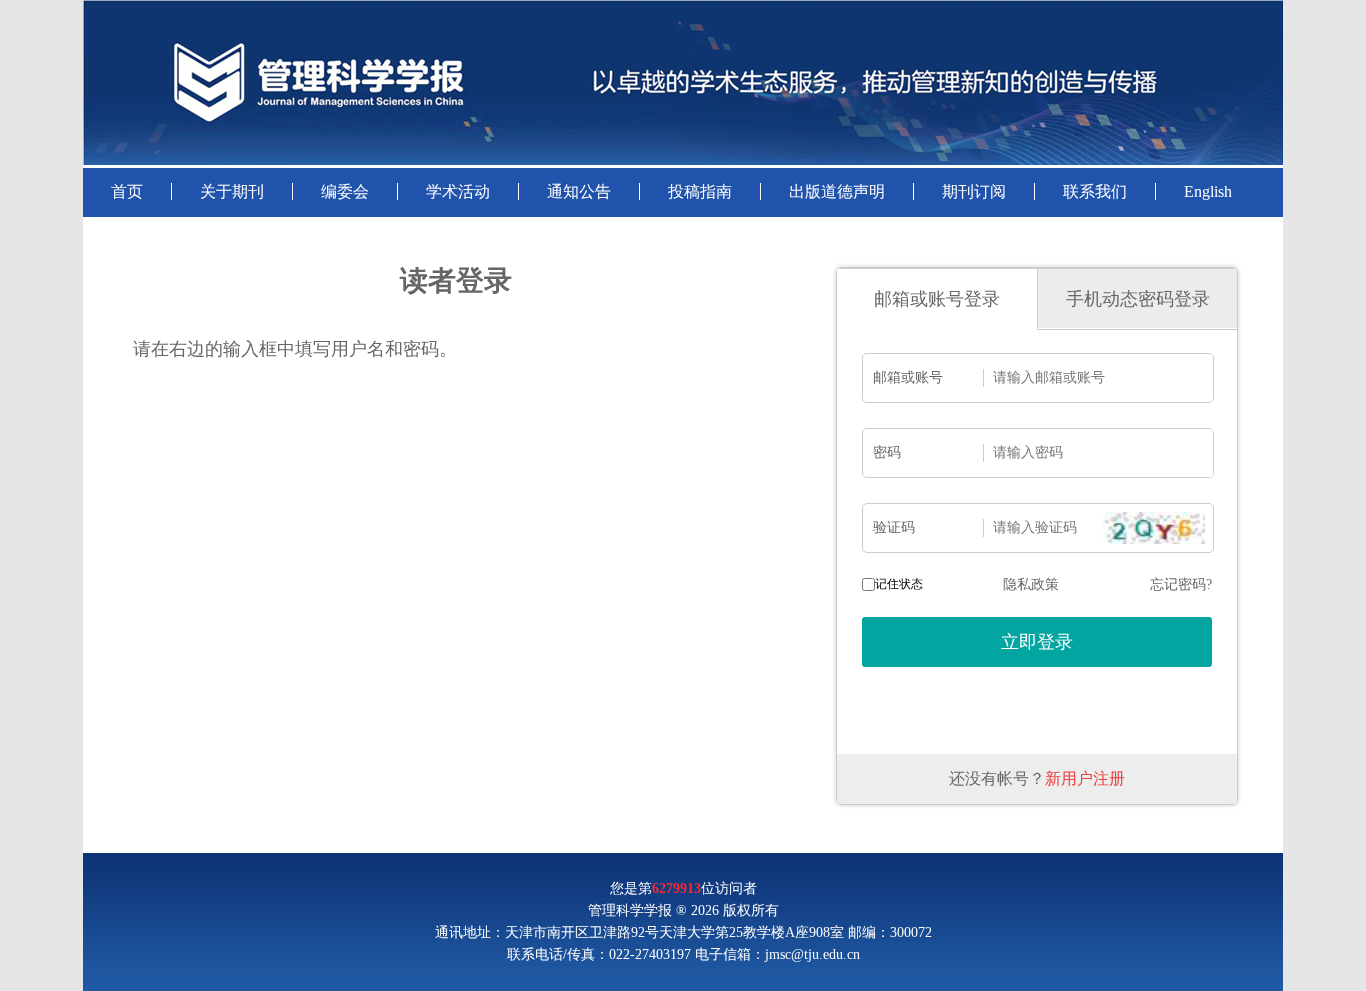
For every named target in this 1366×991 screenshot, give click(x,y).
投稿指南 (700, 191)
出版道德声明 (837, 191)
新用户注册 (1085, 778)
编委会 (345, 191)
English (1208, 191)
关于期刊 (232, 191)
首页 (127, 191)
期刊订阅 (974, 191)
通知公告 (579, 191)
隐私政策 (1031, 584)
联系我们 (1095, 191)
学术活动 (458, 191)
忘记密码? (1181, 584)
